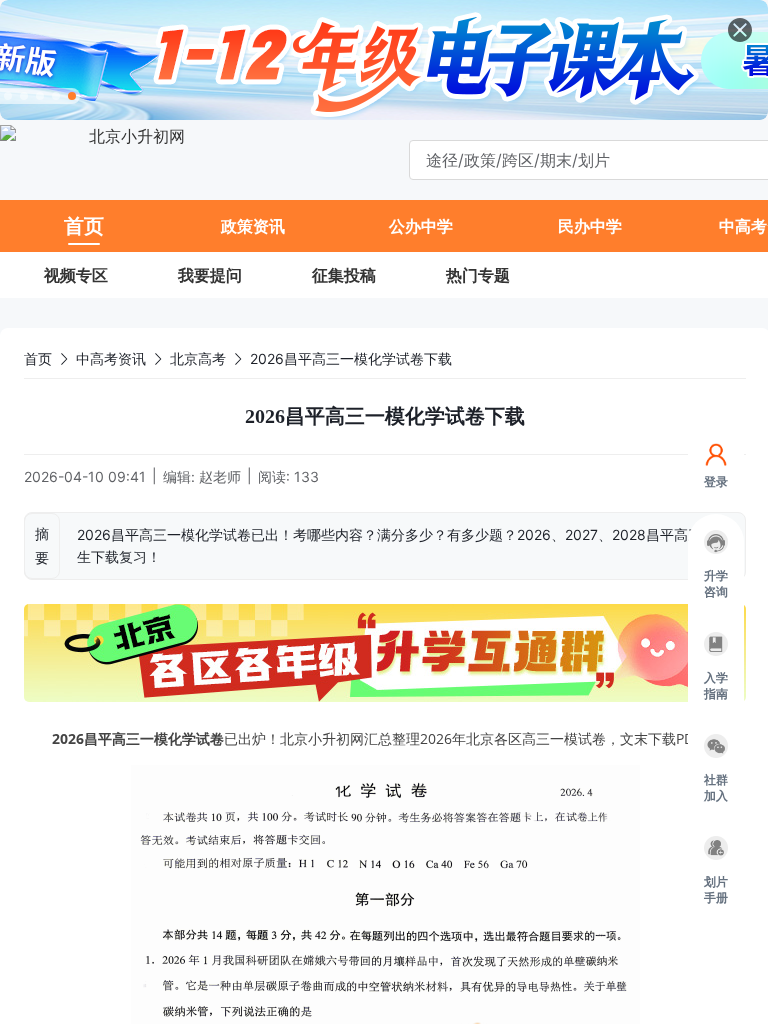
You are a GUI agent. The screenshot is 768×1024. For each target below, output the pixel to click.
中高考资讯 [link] (111, 358)
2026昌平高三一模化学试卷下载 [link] (351, 358)
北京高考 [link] (198, 358)
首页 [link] (38, 358)
